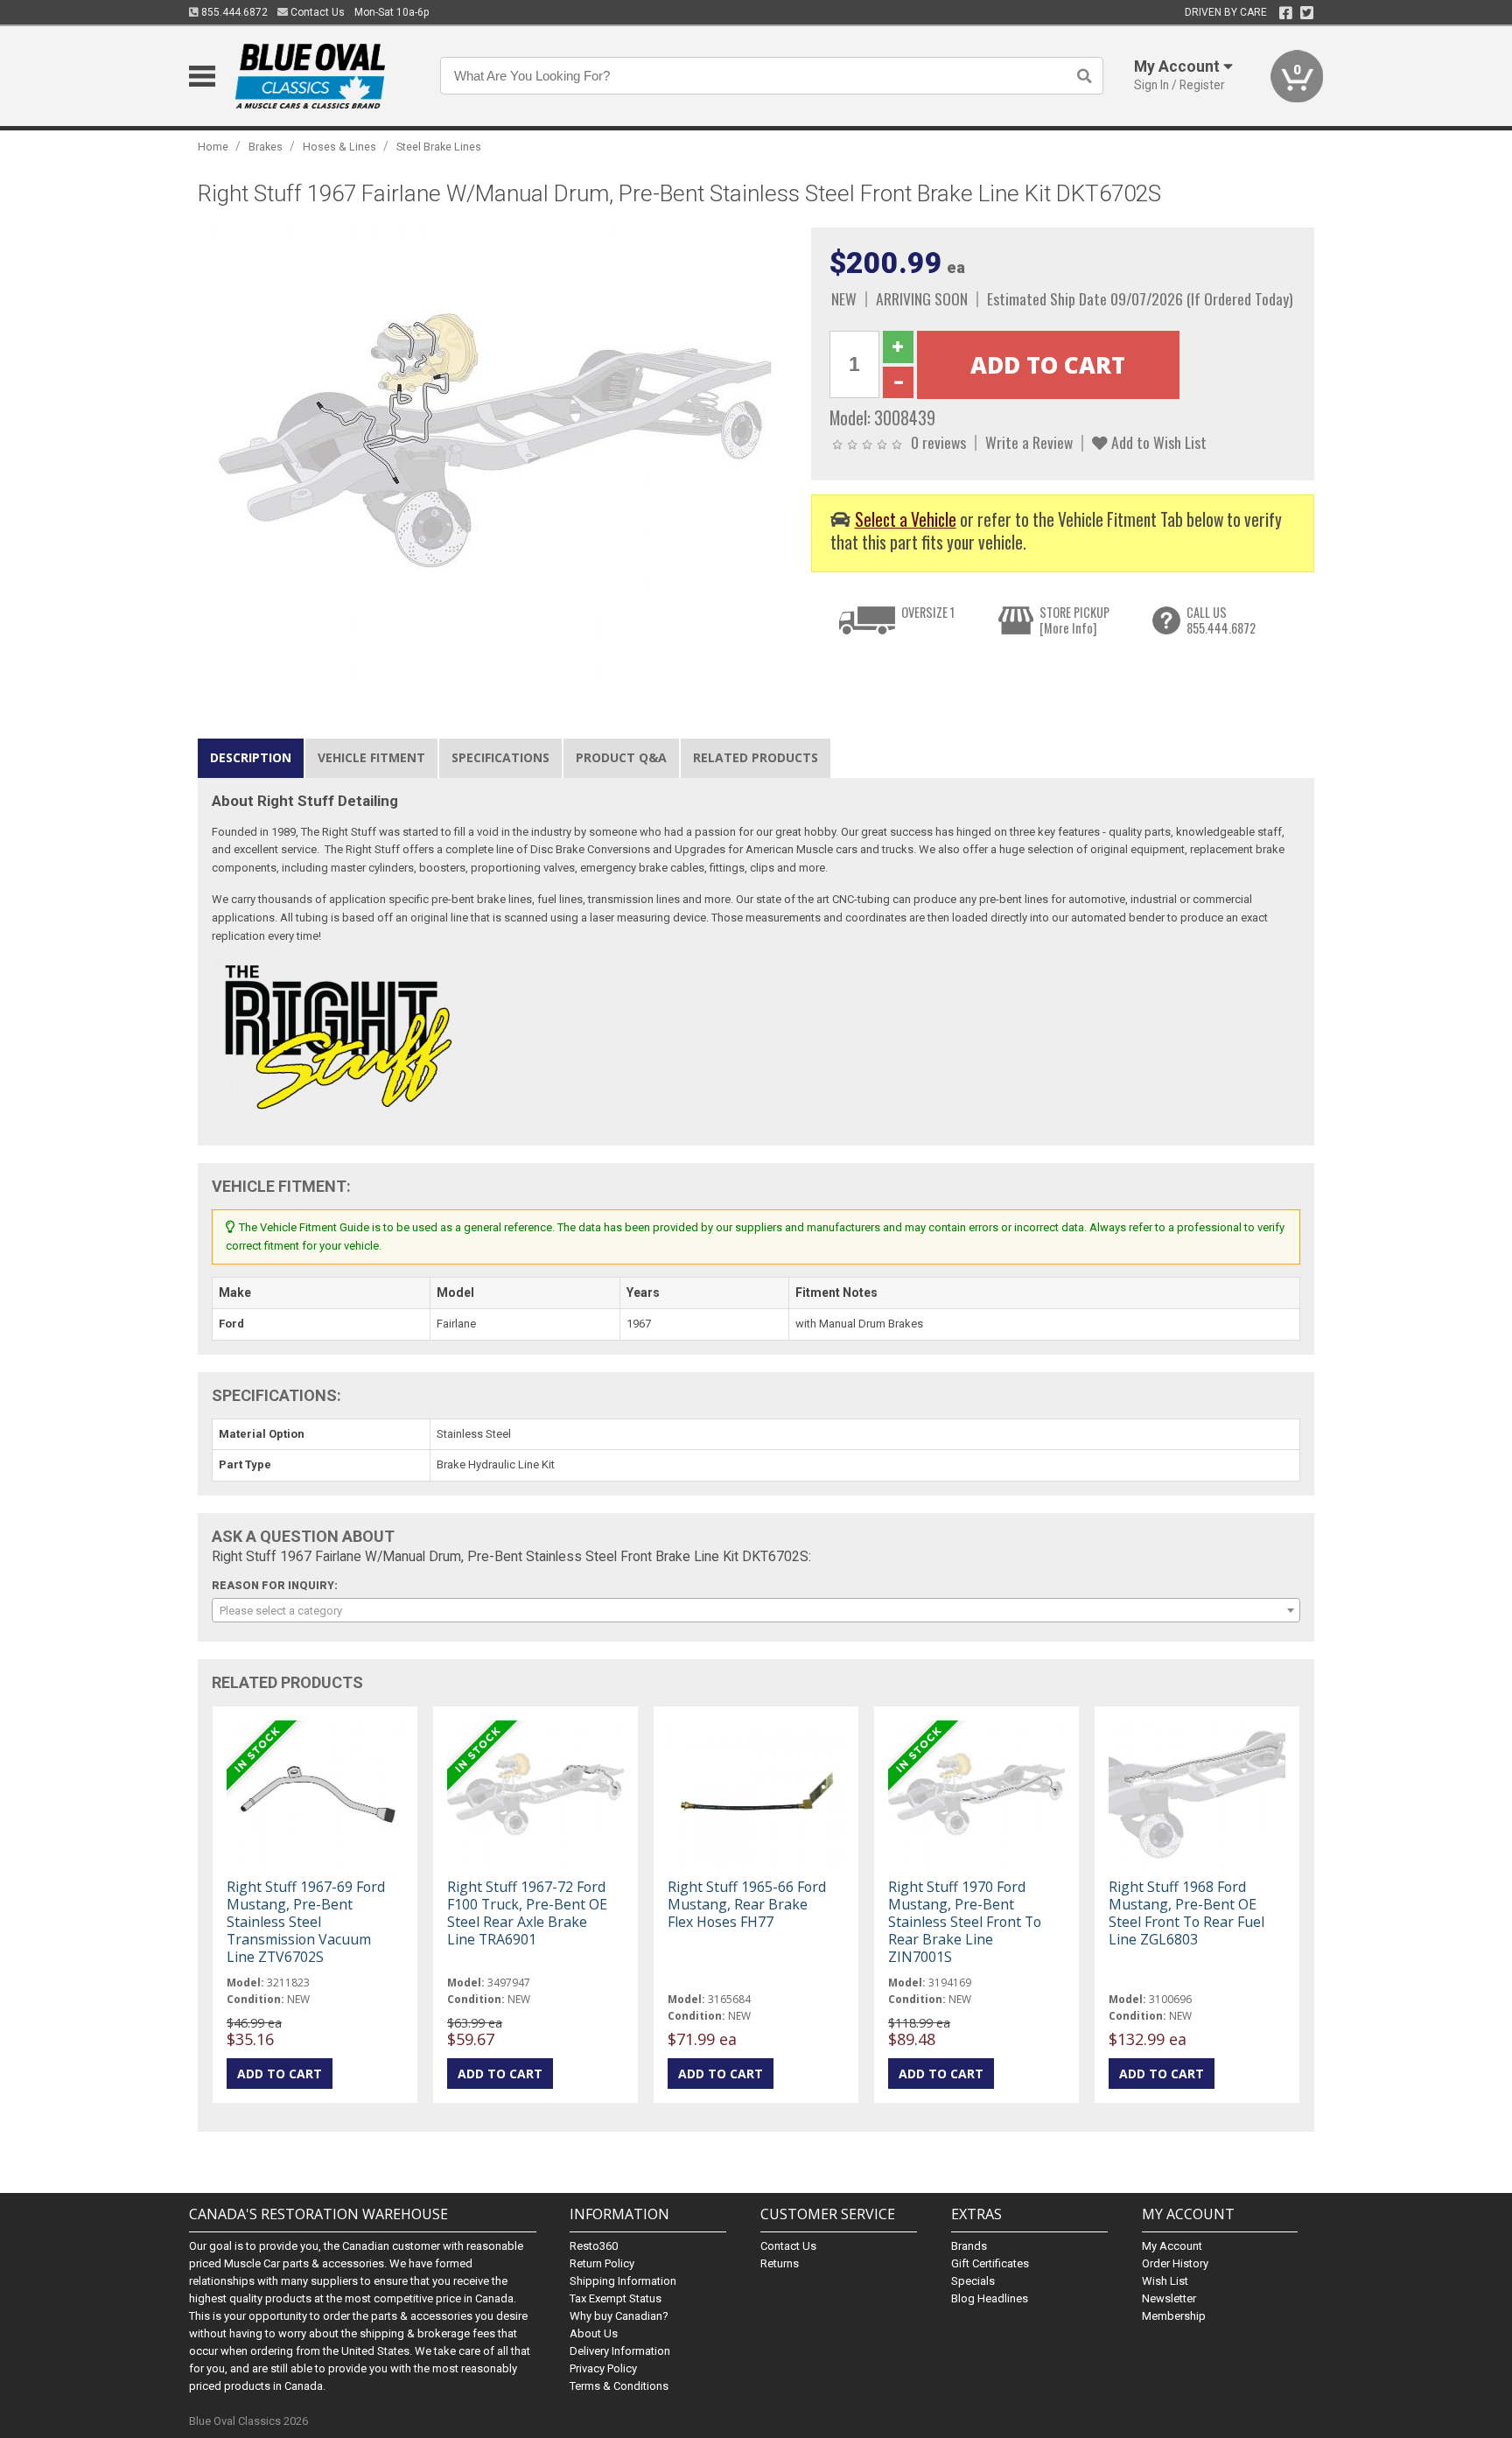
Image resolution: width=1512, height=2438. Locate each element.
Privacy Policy (603, 2368)
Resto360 (594, 2246)
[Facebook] (1286, 13)
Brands (969, 2246)
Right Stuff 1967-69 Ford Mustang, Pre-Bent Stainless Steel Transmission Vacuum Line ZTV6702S (306, 1922)
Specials (973, 2281)
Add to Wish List (1157, 442)
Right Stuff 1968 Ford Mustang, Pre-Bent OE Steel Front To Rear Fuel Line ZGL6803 (1186, 1913)
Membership (1174, 2316)
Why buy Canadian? (619, 2316)
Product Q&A (621, 757)
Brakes (266, 147)
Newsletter (1169, 2298)
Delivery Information (620, 2351)
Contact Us (316, 12)
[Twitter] (1307, 13)
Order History (1175, 2263)
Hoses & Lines (339, 147)
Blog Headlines (990, 2298)
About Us (594, 2333)
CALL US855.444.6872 (1221, 620)
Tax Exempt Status (616, 2298)
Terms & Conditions (619, 2386)
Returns (780, 2263)
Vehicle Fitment (371, 757)
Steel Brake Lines (439, 147)
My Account (1172, 2246)
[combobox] (756, 1610)
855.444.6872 (233, 12)
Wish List (1165, 2281)
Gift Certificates (990, 2263)
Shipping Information (623, 2281)
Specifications (500, 757)
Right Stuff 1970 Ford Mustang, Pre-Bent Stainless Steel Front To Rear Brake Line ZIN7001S (965, 1922)
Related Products (756, 757)
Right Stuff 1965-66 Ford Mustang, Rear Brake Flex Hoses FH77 (747, 1904)
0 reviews (938, 442)
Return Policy (602, 2263)
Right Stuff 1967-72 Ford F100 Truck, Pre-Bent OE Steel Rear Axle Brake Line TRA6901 (527, 1913)
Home (213, 147)
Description (251, 757)
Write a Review (1029, 442)
